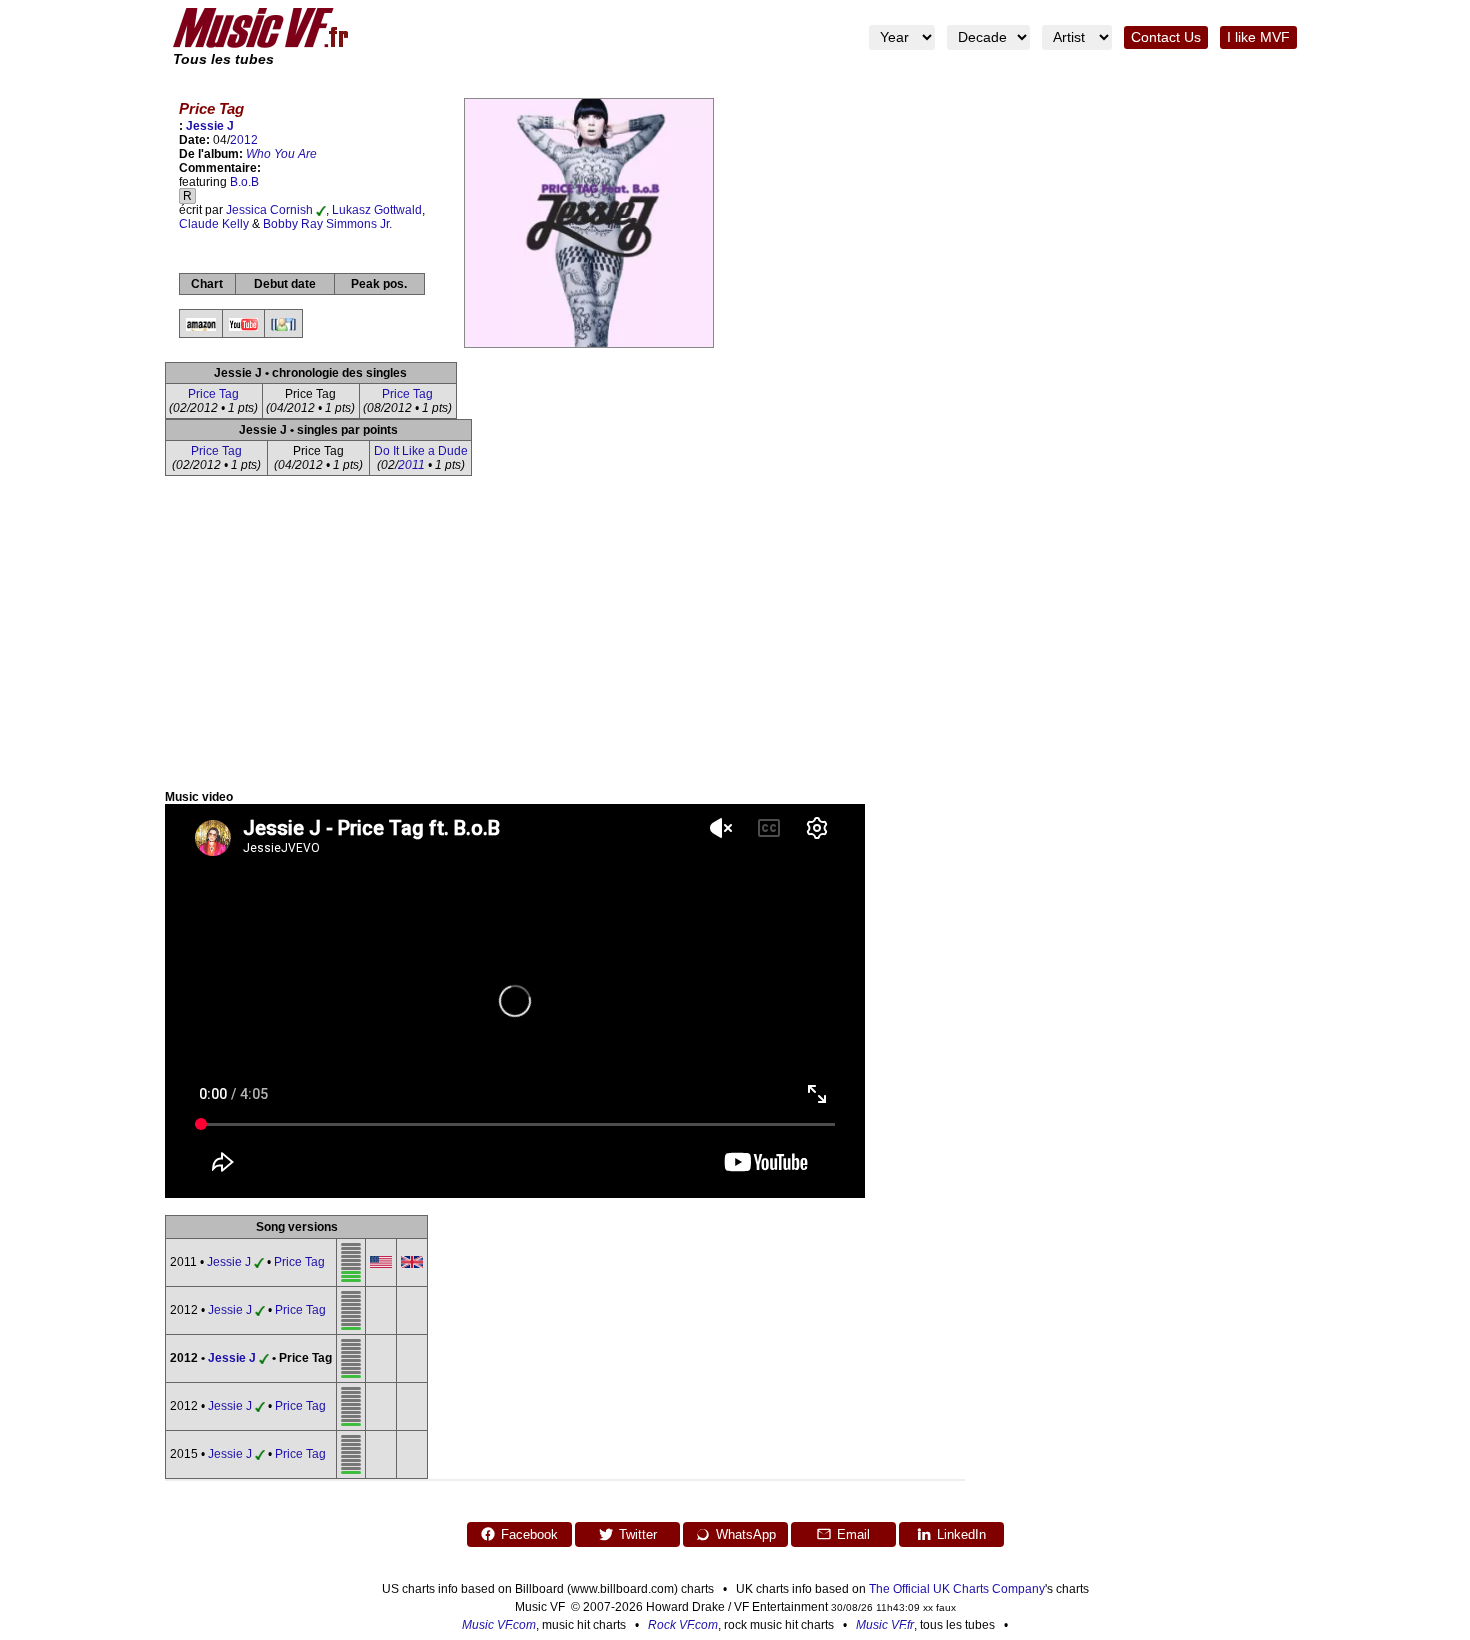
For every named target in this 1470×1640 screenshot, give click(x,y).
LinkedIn (961, 1534)
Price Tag (213, 394)
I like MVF (1258, 37)
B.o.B (244, 182)
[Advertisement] (735, 640)
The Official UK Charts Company (957, 1589)
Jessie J (210, 126)
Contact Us (1166, 37)
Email (853, 1534)
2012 (244, 140)
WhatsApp (746, 1534)
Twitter (638, 1534)
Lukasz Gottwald (377, 210)
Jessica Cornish (269, 210)
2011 (411, 465)
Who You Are (281, 154)
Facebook (529, 1534)
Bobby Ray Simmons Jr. (327, 224)
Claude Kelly (214, 224)
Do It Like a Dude (421, 451)
